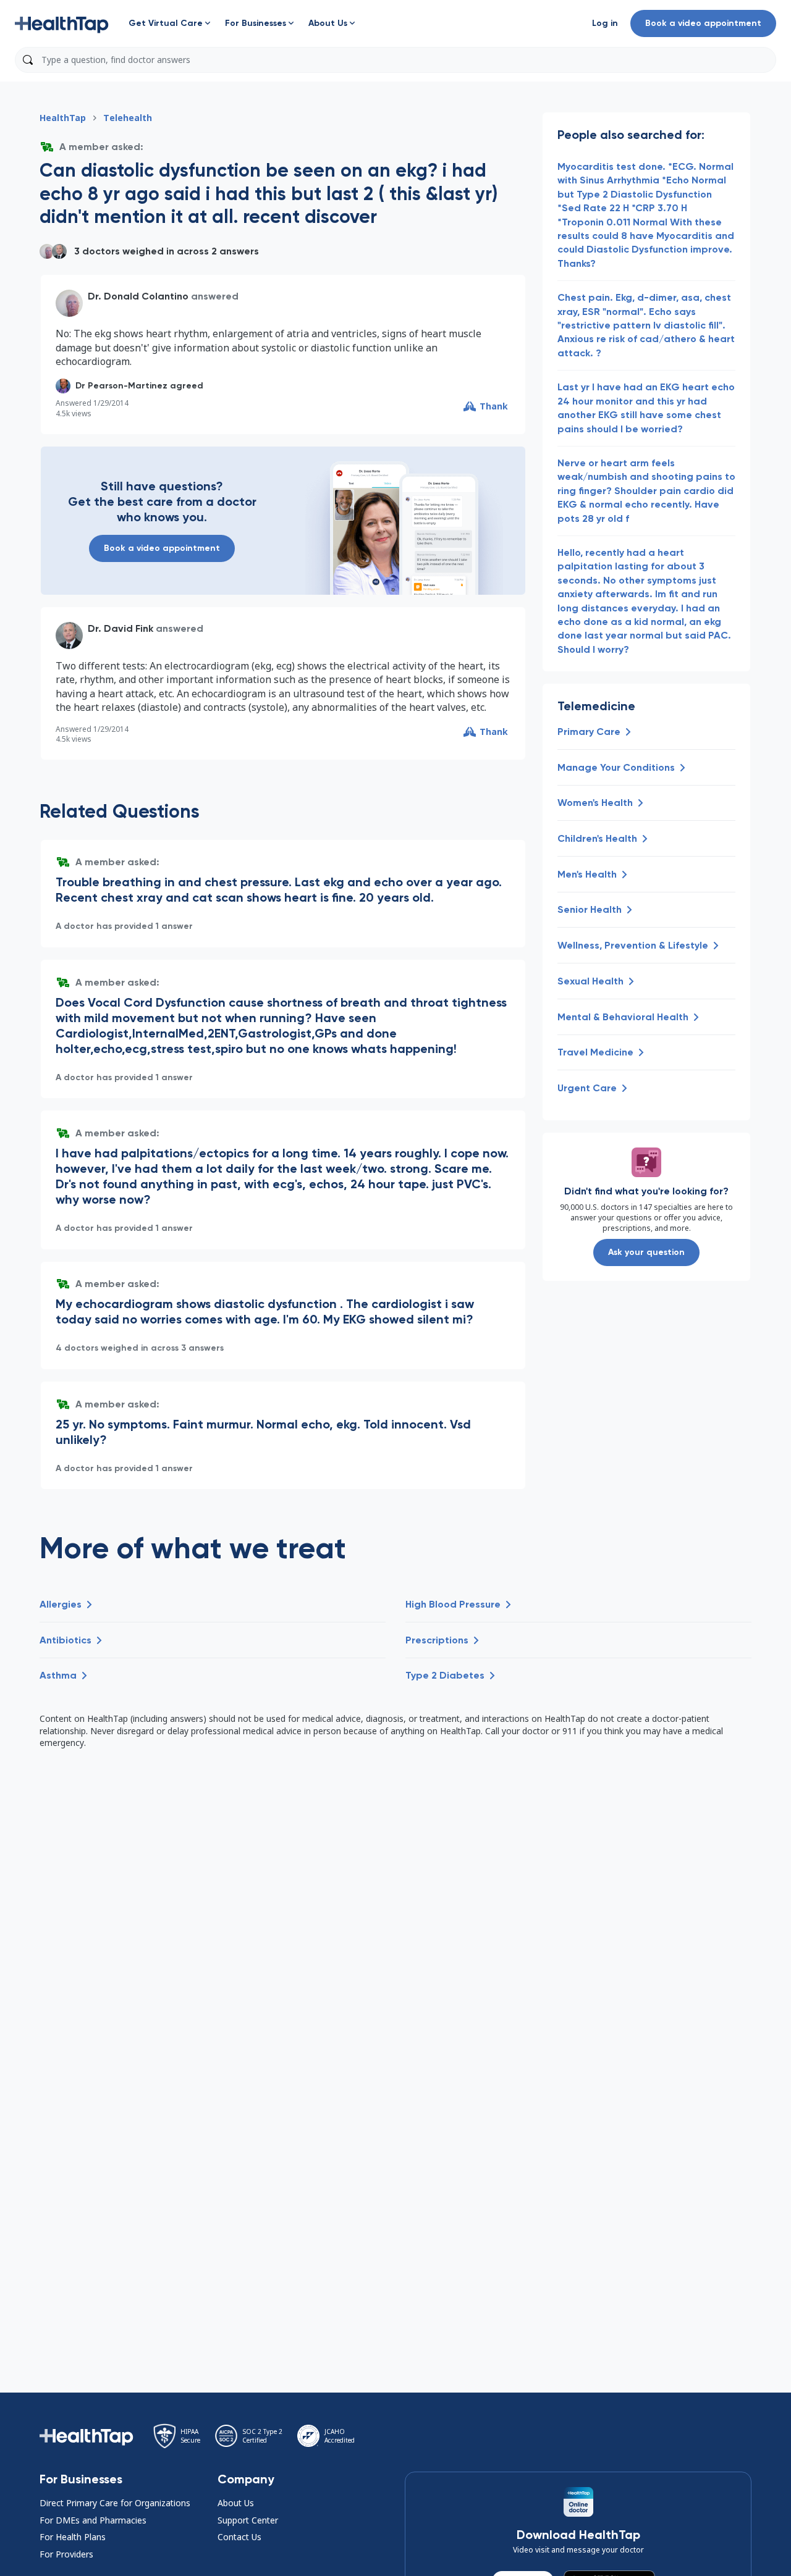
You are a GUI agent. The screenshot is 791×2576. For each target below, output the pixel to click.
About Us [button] (236, 2503)
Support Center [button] (248, 2520)
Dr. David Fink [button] (121, 628)
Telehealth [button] (128, 118)
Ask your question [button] (646, 1252)
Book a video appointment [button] (703, 23)
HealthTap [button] (63, 118)
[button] (62, 23)
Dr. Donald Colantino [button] (138, 296)
